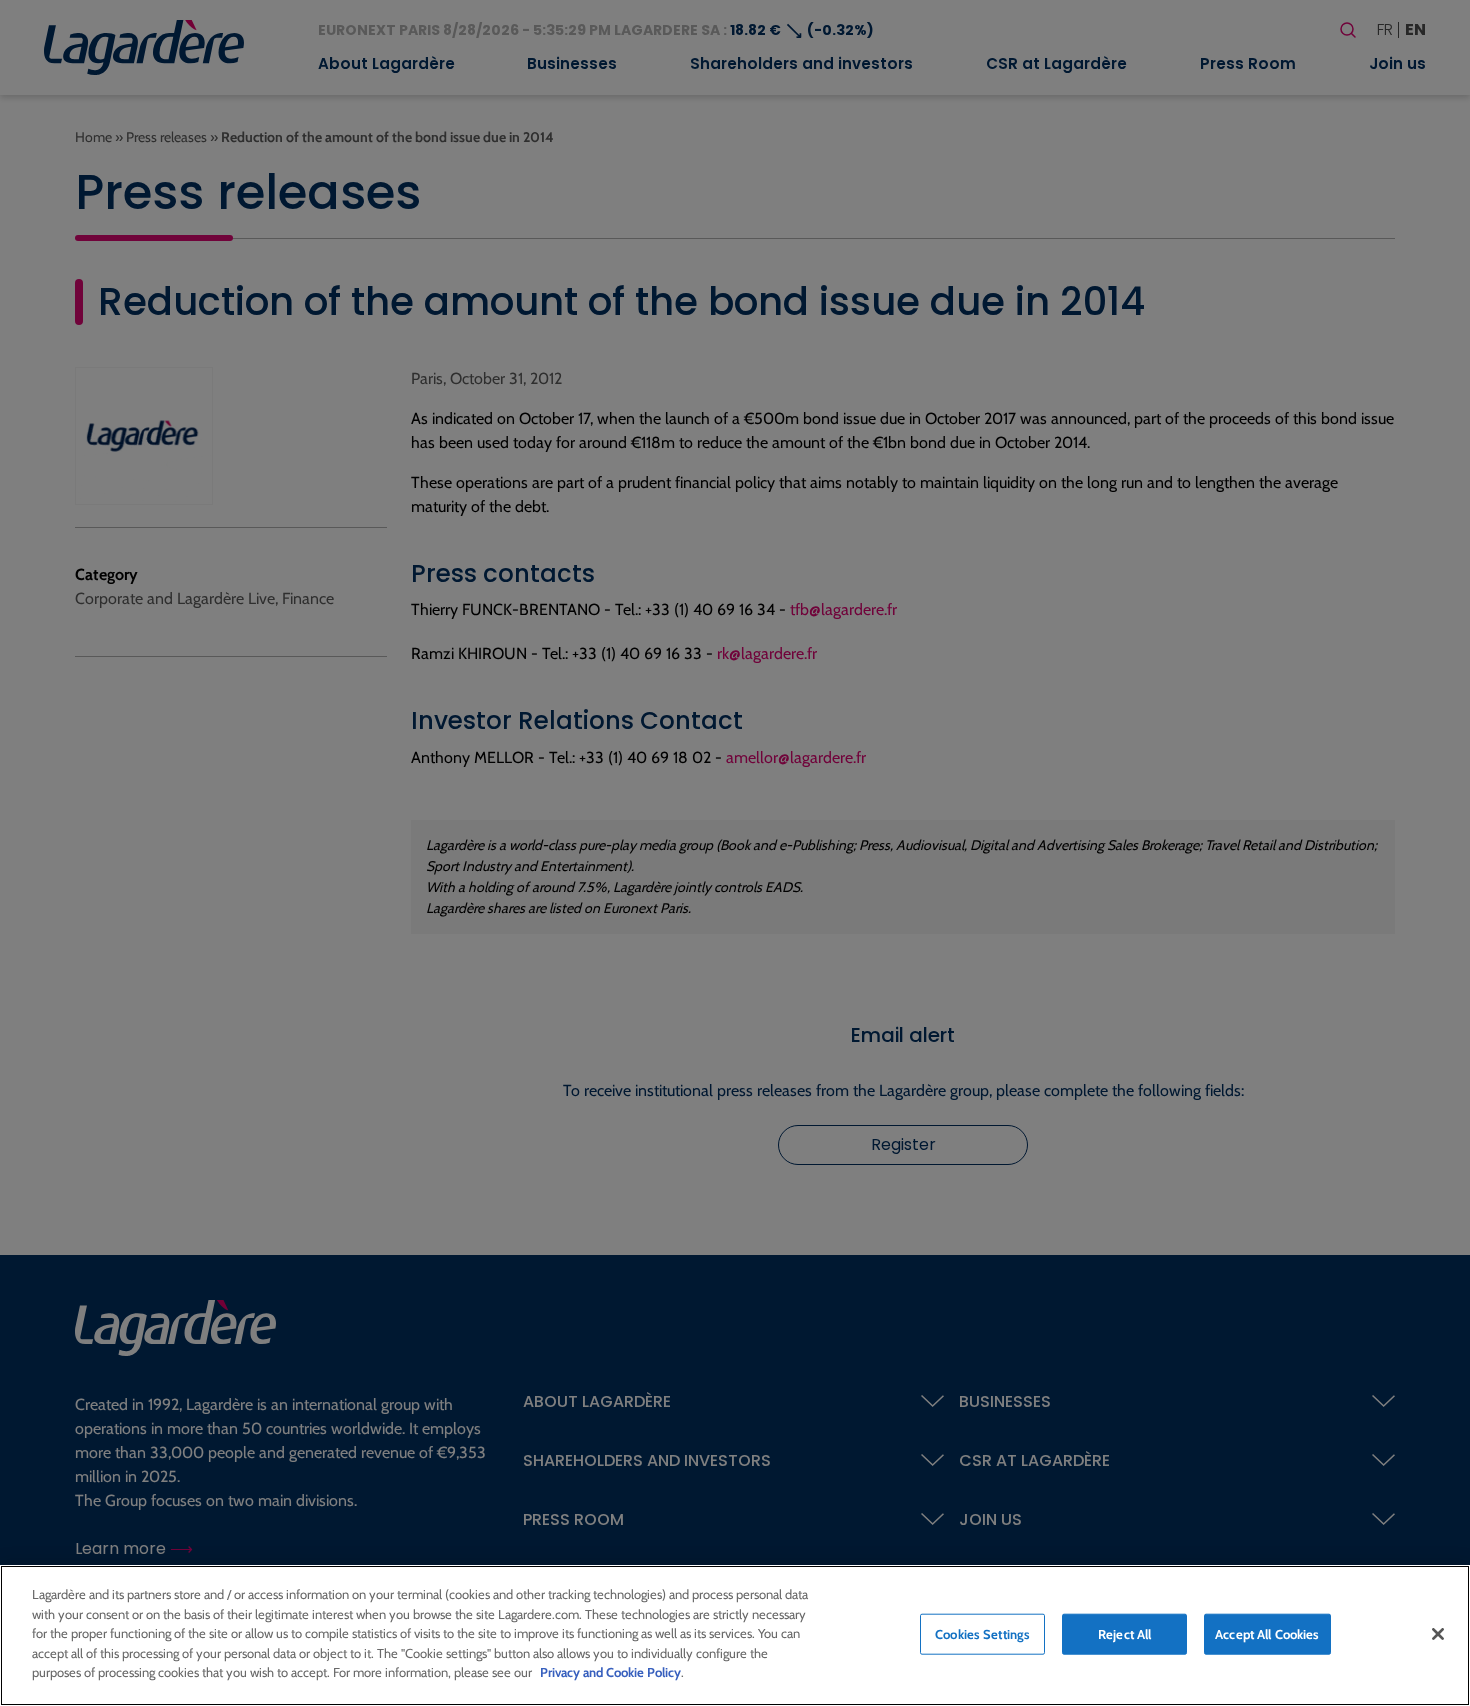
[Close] (1438, 1634)
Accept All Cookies (1267, 1633)
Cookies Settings (982, 1633)
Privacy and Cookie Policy (610, 1672)
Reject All (1124, 1633)
